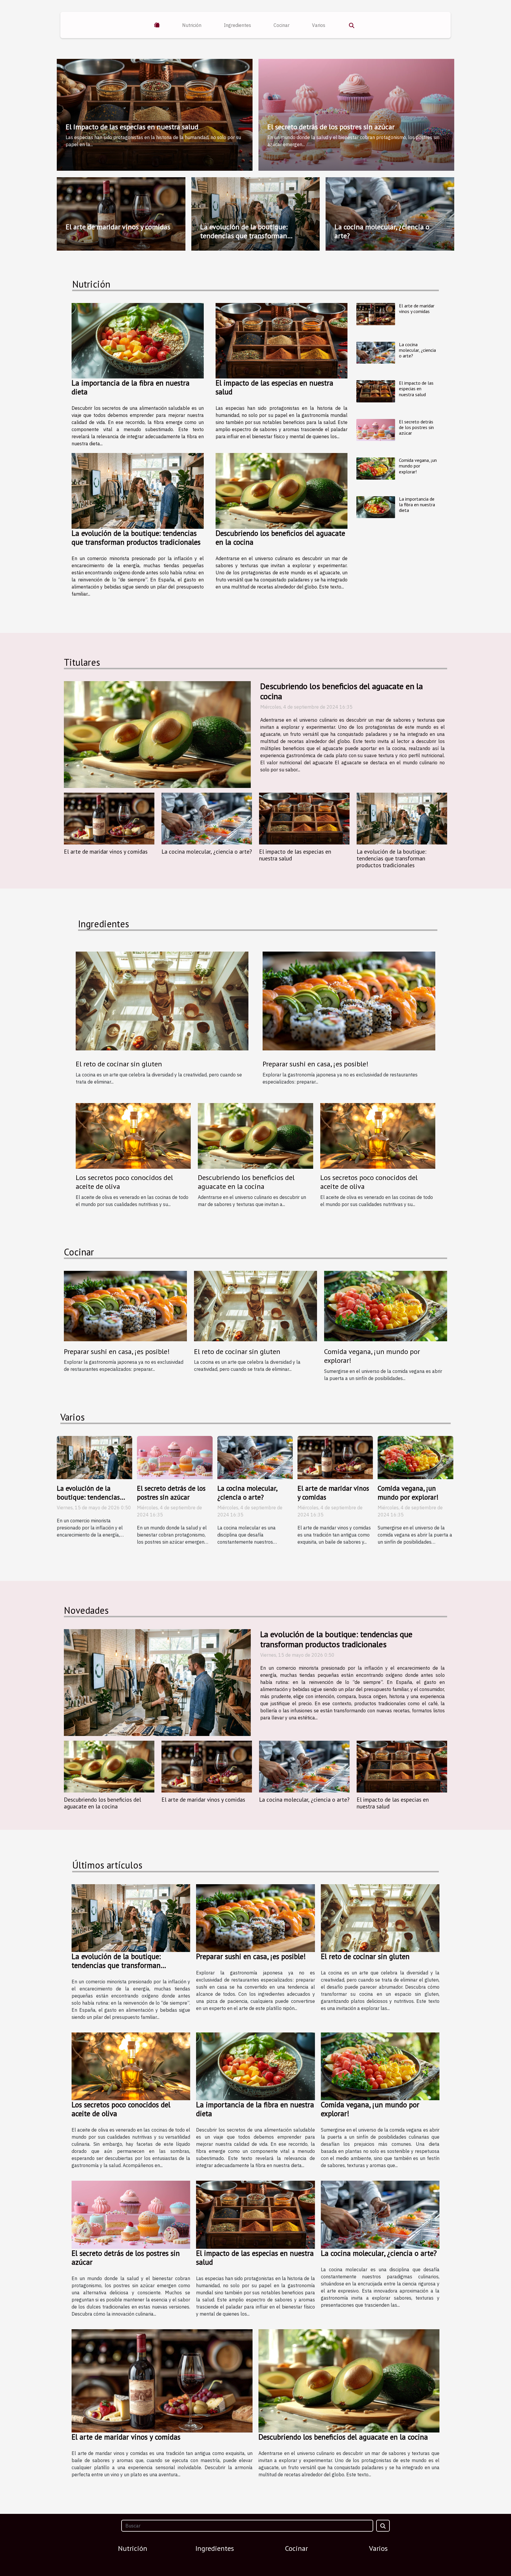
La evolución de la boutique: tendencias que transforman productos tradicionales (244, 236)
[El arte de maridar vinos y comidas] (376, 314)
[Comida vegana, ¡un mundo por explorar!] (376, 469)
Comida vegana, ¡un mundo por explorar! (418, 466)
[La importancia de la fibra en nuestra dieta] (138, 341)
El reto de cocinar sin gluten (119, 1064)
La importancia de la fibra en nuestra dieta (131, 387)
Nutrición (192, 25)
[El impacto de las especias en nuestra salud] (282, 341)
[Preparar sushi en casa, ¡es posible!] (349, 1000)
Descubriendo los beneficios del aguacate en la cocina (280, 538)
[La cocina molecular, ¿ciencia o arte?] (376, 353)
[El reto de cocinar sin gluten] (162, 1000)
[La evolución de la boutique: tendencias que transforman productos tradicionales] (138, 491)
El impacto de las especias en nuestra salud (132, 127)
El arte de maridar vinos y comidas (118, 227)
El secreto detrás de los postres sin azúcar (331, 127)
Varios (319, 25)
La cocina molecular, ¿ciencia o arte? (382, 231)
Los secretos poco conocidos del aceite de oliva (124, 1182)
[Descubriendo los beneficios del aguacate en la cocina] (282, 491)
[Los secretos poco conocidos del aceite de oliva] (133, 1135)
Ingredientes (237, 25)
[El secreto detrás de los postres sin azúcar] (376, 430)
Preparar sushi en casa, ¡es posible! (316, 1064)
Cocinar (282, 25)
